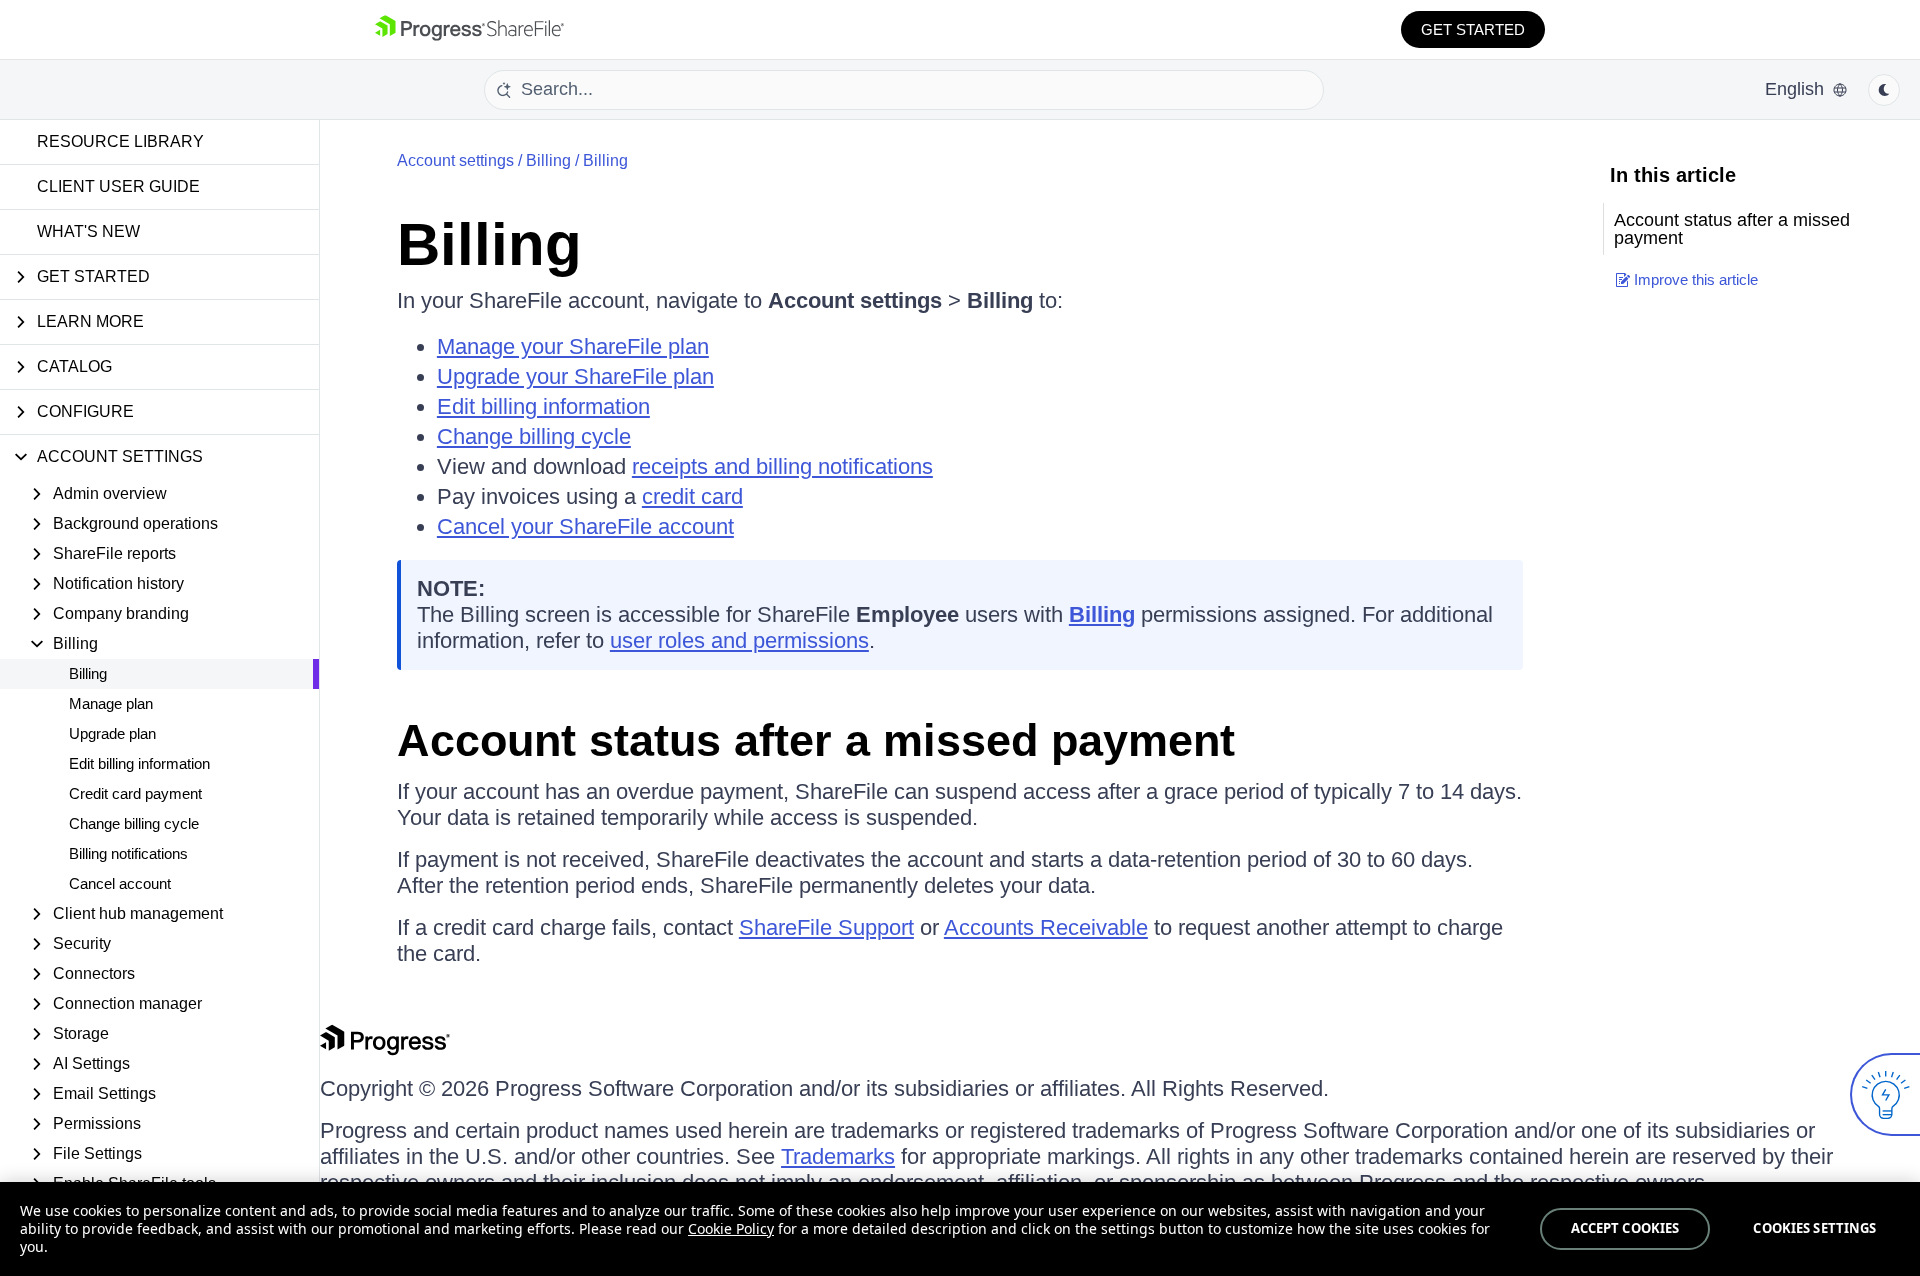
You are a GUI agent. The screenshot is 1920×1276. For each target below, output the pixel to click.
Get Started (1473, 29)
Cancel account (120, 883)
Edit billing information (139, 763)
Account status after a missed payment (816, 740)
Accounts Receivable (1046, 927)
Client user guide (118, 186)
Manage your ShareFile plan (573, 346)
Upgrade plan (112, 733)
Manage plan (111, 703)
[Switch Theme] (1884, 90)
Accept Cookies (1625, 1228)
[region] (960, 1229)
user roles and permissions (739, 640)
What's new (88, 231)
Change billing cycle (134, 823)
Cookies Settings (1814, 1228)
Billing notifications (128, 853)
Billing (88, 673)
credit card (692, 496)
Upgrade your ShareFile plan (575, 376)
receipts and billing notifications (782, 466)
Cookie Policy (731, 1228)
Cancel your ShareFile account (585, 526)
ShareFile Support (826, 927)
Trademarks (838, 1156)
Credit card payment (135, 793)
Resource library (120, 141)
